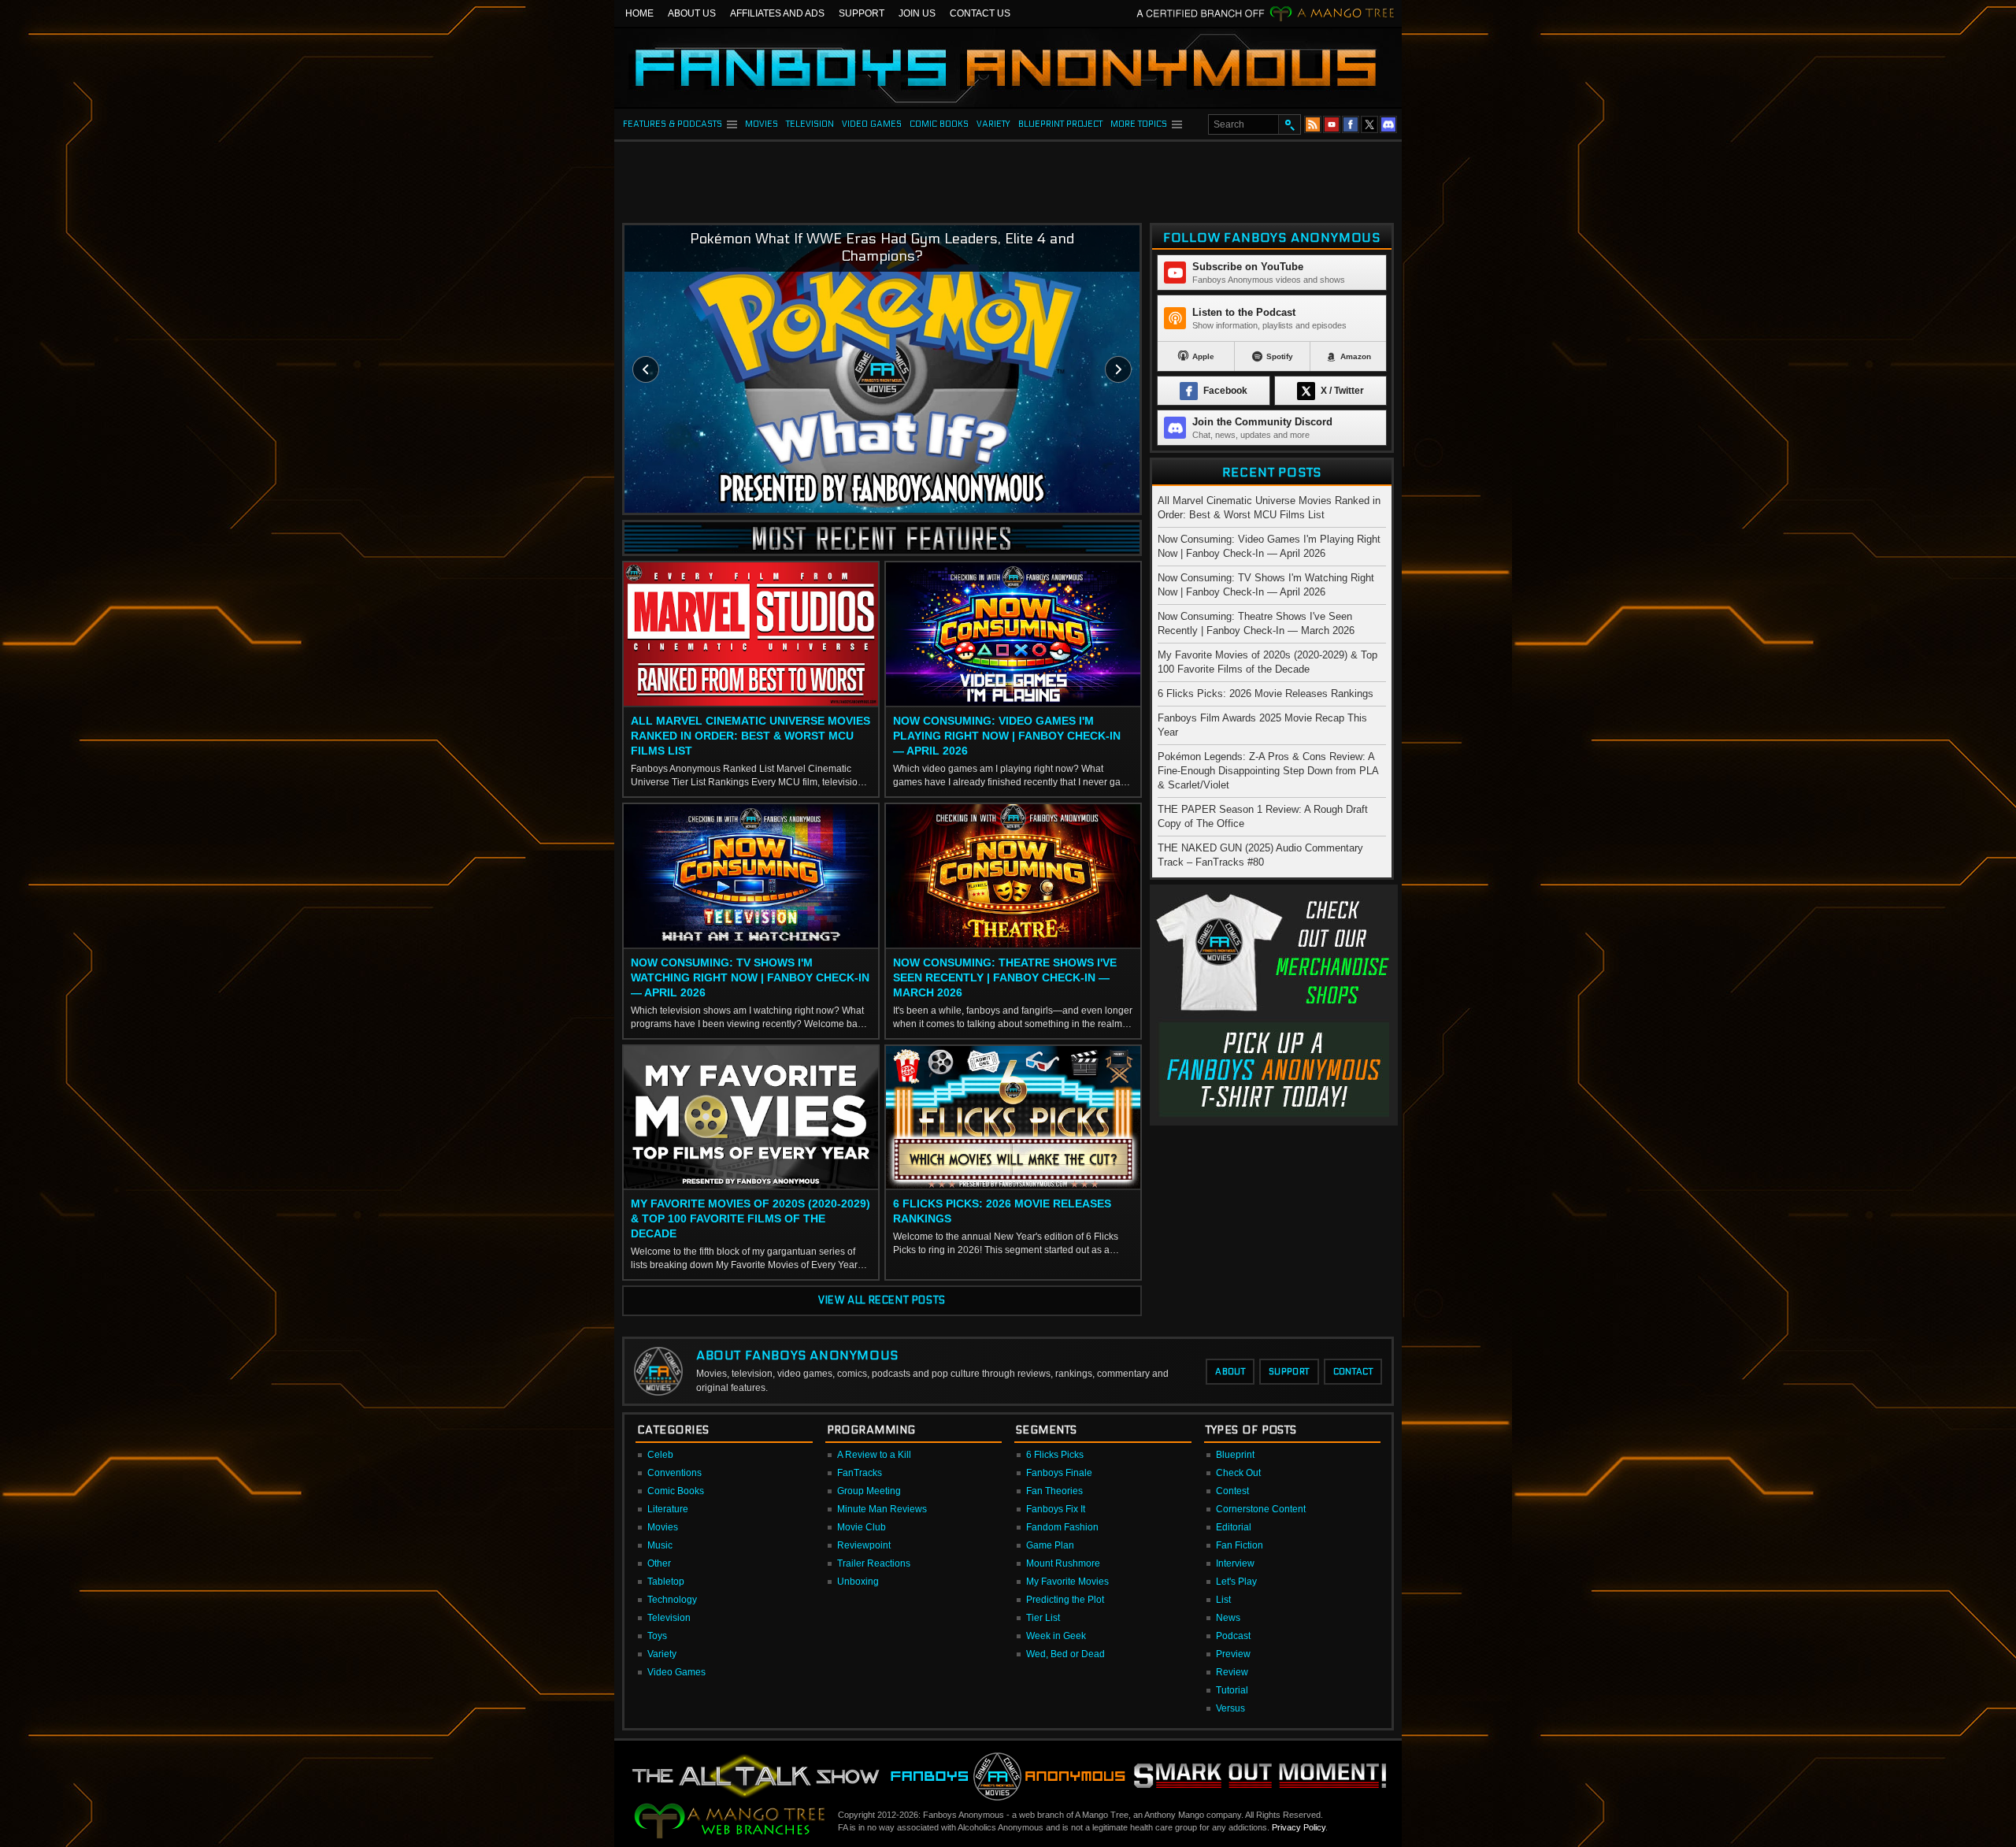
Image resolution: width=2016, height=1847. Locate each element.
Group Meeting (869, 1491)
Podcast (1233, 1636)
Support (862, 13)
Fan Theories (1054, 1491)
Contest (1232, 1491)
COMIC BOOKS (939, 124)
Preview (1233, 1654)
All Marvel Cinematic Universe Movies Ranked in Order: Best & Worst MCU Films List (750, 736)
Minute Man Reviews (882, 1509)
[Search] (1289, 124)
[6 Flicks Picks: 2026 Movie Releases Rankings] (1013, 1118)
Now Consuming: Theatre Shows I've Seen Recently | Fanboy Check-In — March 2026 (1005, 977)
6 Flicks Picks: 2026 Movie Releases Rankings (1002, 1211)
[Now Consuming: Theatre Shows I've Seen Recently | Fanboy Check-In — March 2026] (1013, 877)
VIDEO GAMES (872, 124)
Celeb (660, 1455)
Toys (657, 1636)
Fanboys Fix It (1056, 1509)
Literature (668, 1509)
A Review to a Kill (874, 1455)
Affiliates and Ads (777, 13)
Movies (663, 1527)
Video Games (676, 1672)
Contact (1353, 1372)
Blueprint (1235, 1455)
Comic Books (676, 1491)
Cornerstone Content (1261, 1509)
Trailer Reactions (874, 1563)
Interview (1235, 1563)
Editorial (1234, 1527)
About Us (692, 13)
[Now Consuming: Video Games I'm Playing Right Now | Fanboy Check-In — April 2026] (1013, 635)
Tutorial (1232, 1690)
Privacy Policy (1299, 1827)
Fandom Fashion (1062, 1527)
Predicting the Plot (1065, 1600)
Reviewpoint (864, 1545)
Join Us (917, 13)
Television (669, 1618)
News (1228, 1618)
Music (660, 1545)
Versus (1230, 1708)
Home (639, 13)
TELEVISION (810, 124)
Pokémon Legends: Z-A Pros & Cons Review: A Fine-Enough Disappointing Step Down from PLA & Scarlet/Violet (1268, 771)
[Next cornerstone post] (1118, 369)
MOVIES (762, 124)
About (1230, 1372)
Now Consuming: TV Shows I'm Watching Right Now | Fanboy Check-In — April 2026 (750, 977)
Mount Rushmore (1063, 1563)
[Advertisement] (1008, 177)
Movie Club (862, 1527)
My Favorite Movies (1067, 1582)
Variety (662, 1654)
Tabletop (666, 1582)
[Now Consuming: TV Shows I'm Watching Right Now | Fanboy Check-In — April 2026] (751, 877)
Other (659, 1563)
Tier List (1043, 1618)
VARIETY (993, 124)
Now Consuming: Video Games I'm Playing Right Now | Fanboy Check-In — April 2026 (1007, 736)
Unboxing (858, 1582)
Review (1232, 1672)
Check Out (1238, 1473)
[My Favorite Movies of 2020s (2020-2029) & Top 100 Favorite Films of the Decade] (751, 1118)
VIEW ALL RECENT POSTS (882, 1300)
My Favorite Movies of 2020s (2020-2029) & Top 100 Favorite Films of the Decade (750, 1218)
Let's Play (1236, 1582)
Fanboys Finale (1059, 1473)
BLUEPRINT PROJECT (1060, 124)
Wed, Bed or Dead (1065, 1654)
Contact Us (980, 13)
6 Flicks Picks (1055, 1455)
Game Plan (1050, 1545)
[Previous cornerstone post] (646, 369)
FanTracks (860, 1473)
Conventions (674, 1473)
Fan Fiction (1240, 1545)
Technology (672, 1600)
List (1223, 1600)
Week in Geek (1056, 1636)
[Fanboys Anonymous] (1008, 68)
